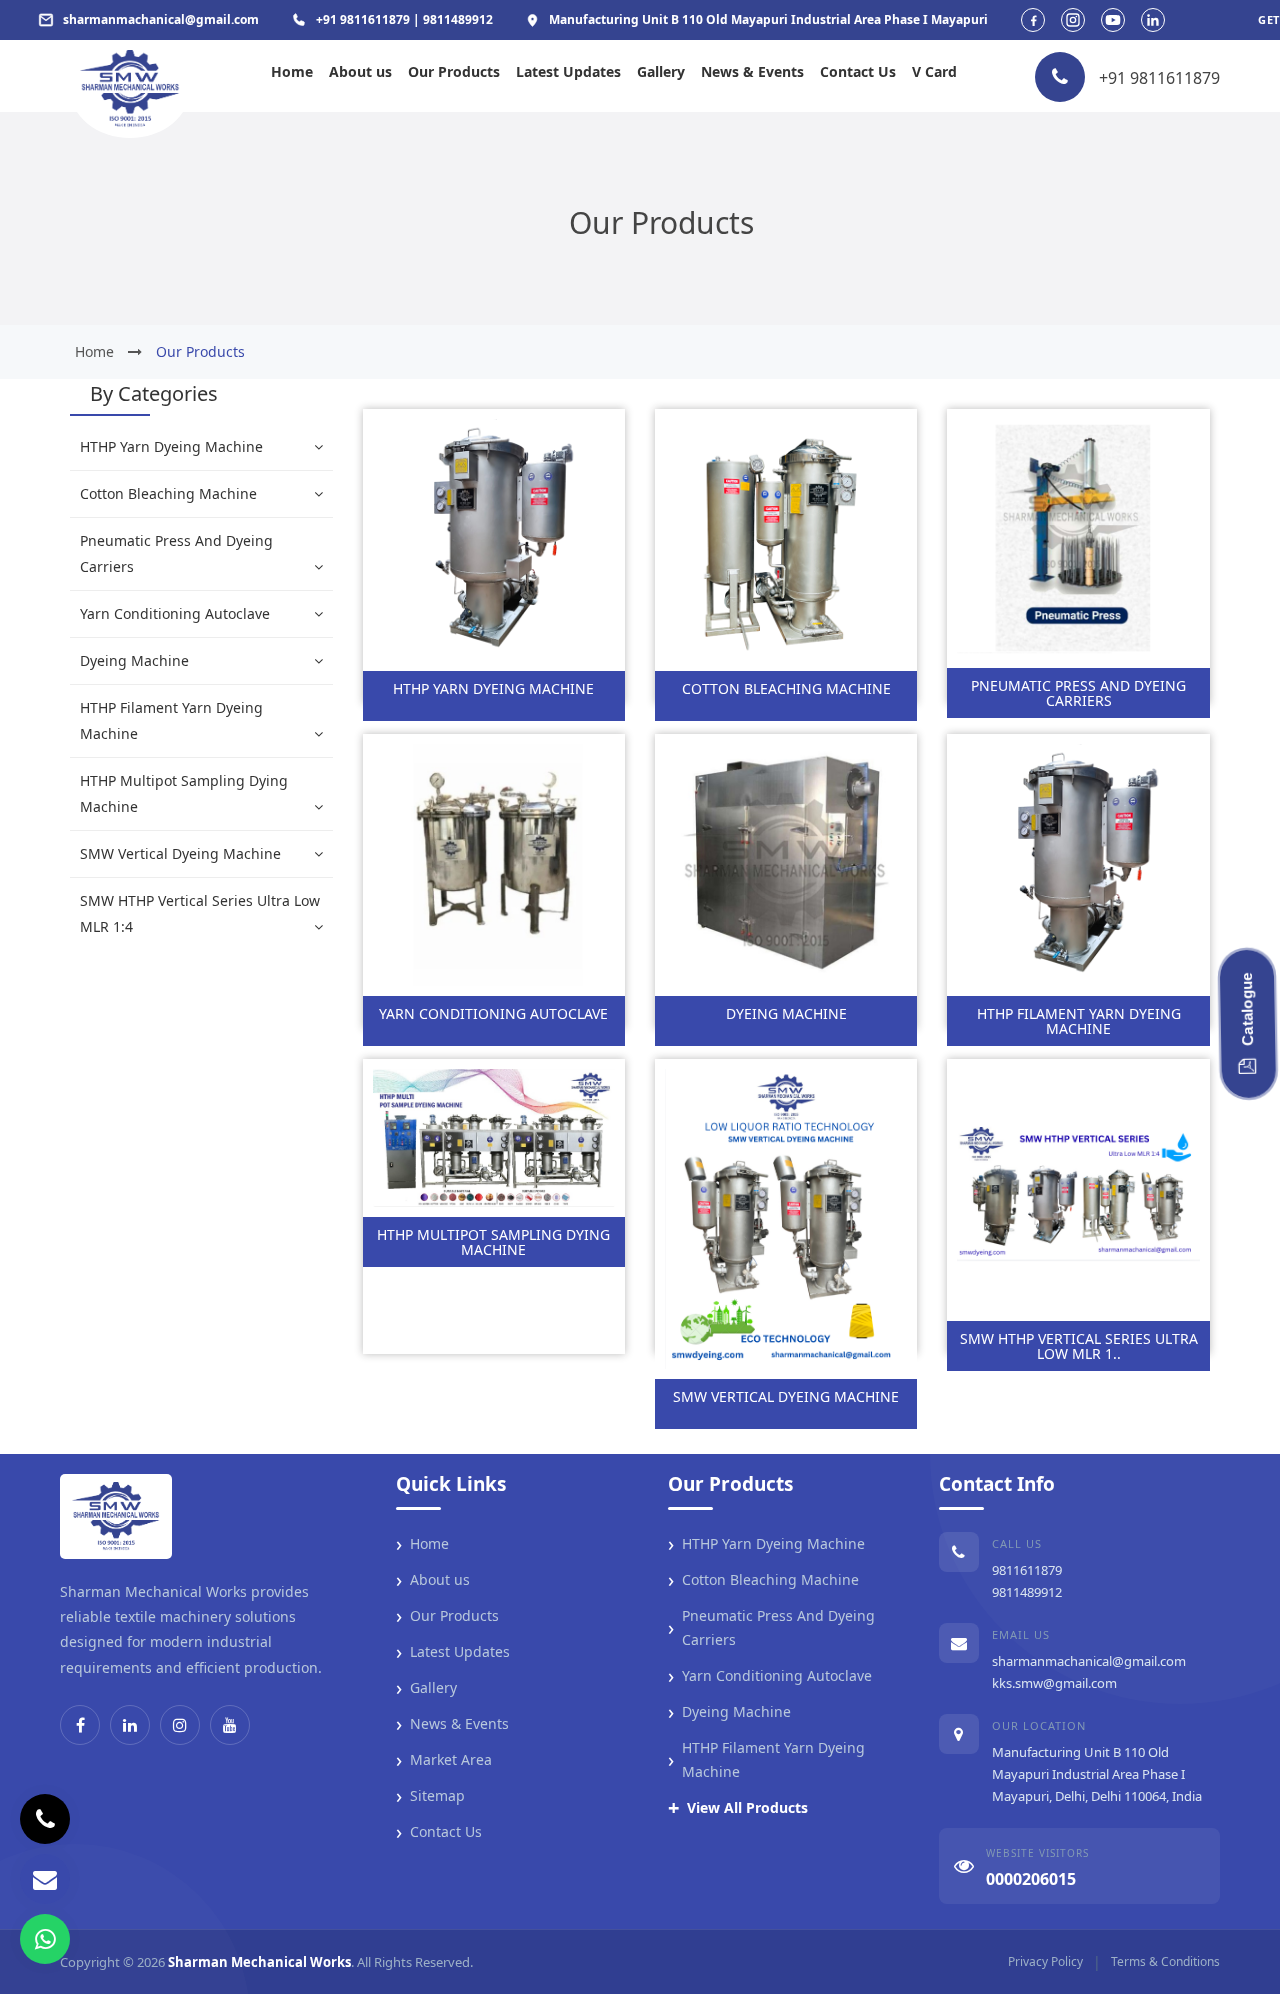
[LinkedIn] (130, 1725)
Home (292, 71)
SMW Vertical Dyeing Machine (180, 853)
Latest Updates (568, 71)
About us (360, 71)
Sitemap (430, 1796)
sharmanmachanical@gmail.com (1089, 1661)
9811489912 (1027, 1592)
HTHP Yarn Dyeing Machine (171, 446)
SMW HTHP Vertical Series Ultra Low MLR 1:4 (200, 913)
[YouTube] (230, 1725)
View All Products (738, 1808)
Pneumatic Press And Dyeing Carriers (176, 553)
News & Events (752, 71)
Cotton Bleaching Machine (168, 493)
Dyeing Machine (134, 660)
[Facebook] (80, 1725)
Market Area (444, 1760)
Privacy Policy (1045, 1961)
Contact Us (858, 71)
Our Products (454, 71)
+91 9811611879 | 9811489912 (404, 19)
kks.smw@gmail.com (1054, 1683)
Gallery (661, 71)
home (94, 351)
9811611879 (1027, 1570)
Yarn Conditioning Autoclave (175, 613)
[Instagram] (180, 1725)
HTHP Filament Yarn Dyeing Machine (171, 720)
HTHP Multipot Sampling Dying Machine (184, 793)
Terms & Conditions (1165, 1961)
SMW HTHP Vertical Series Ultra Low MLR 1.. (1079, 1346)
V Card (934, 71)
